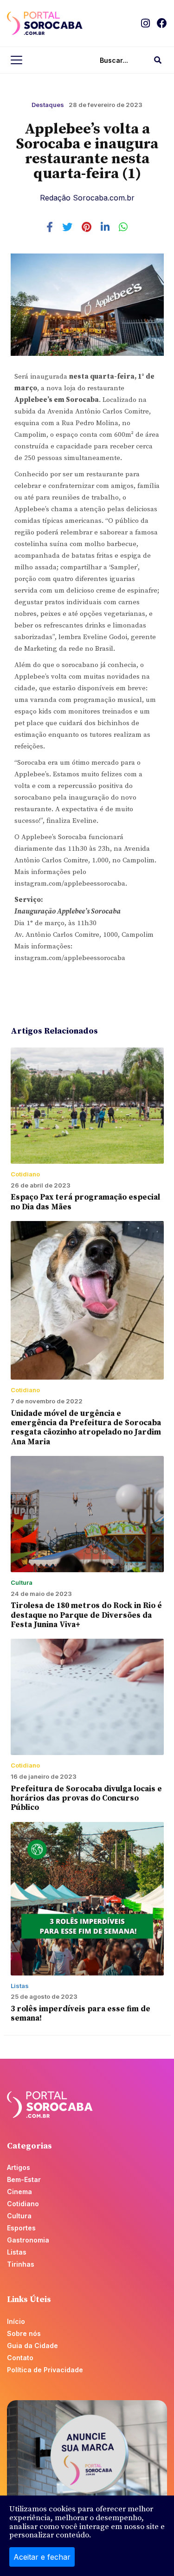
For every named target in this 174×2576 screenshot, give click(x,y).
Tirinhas (21, 2264)
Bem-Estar (24, 2179)
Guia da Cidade (32, 2346)
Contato (20, 2358)
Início (16, 2321)
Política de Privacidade (45, 2370)
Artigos (19, 2167)
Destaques (48, 105)
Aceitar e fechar (42, 2557)
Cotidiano (23, 2204)
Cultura (19, 2216)
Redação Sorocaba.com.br (87, 198)
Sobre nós (24, 2333)
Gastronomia (28, 2240)
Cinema (19, 2192)
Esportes (21, 2228)
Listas (17, 2252)
